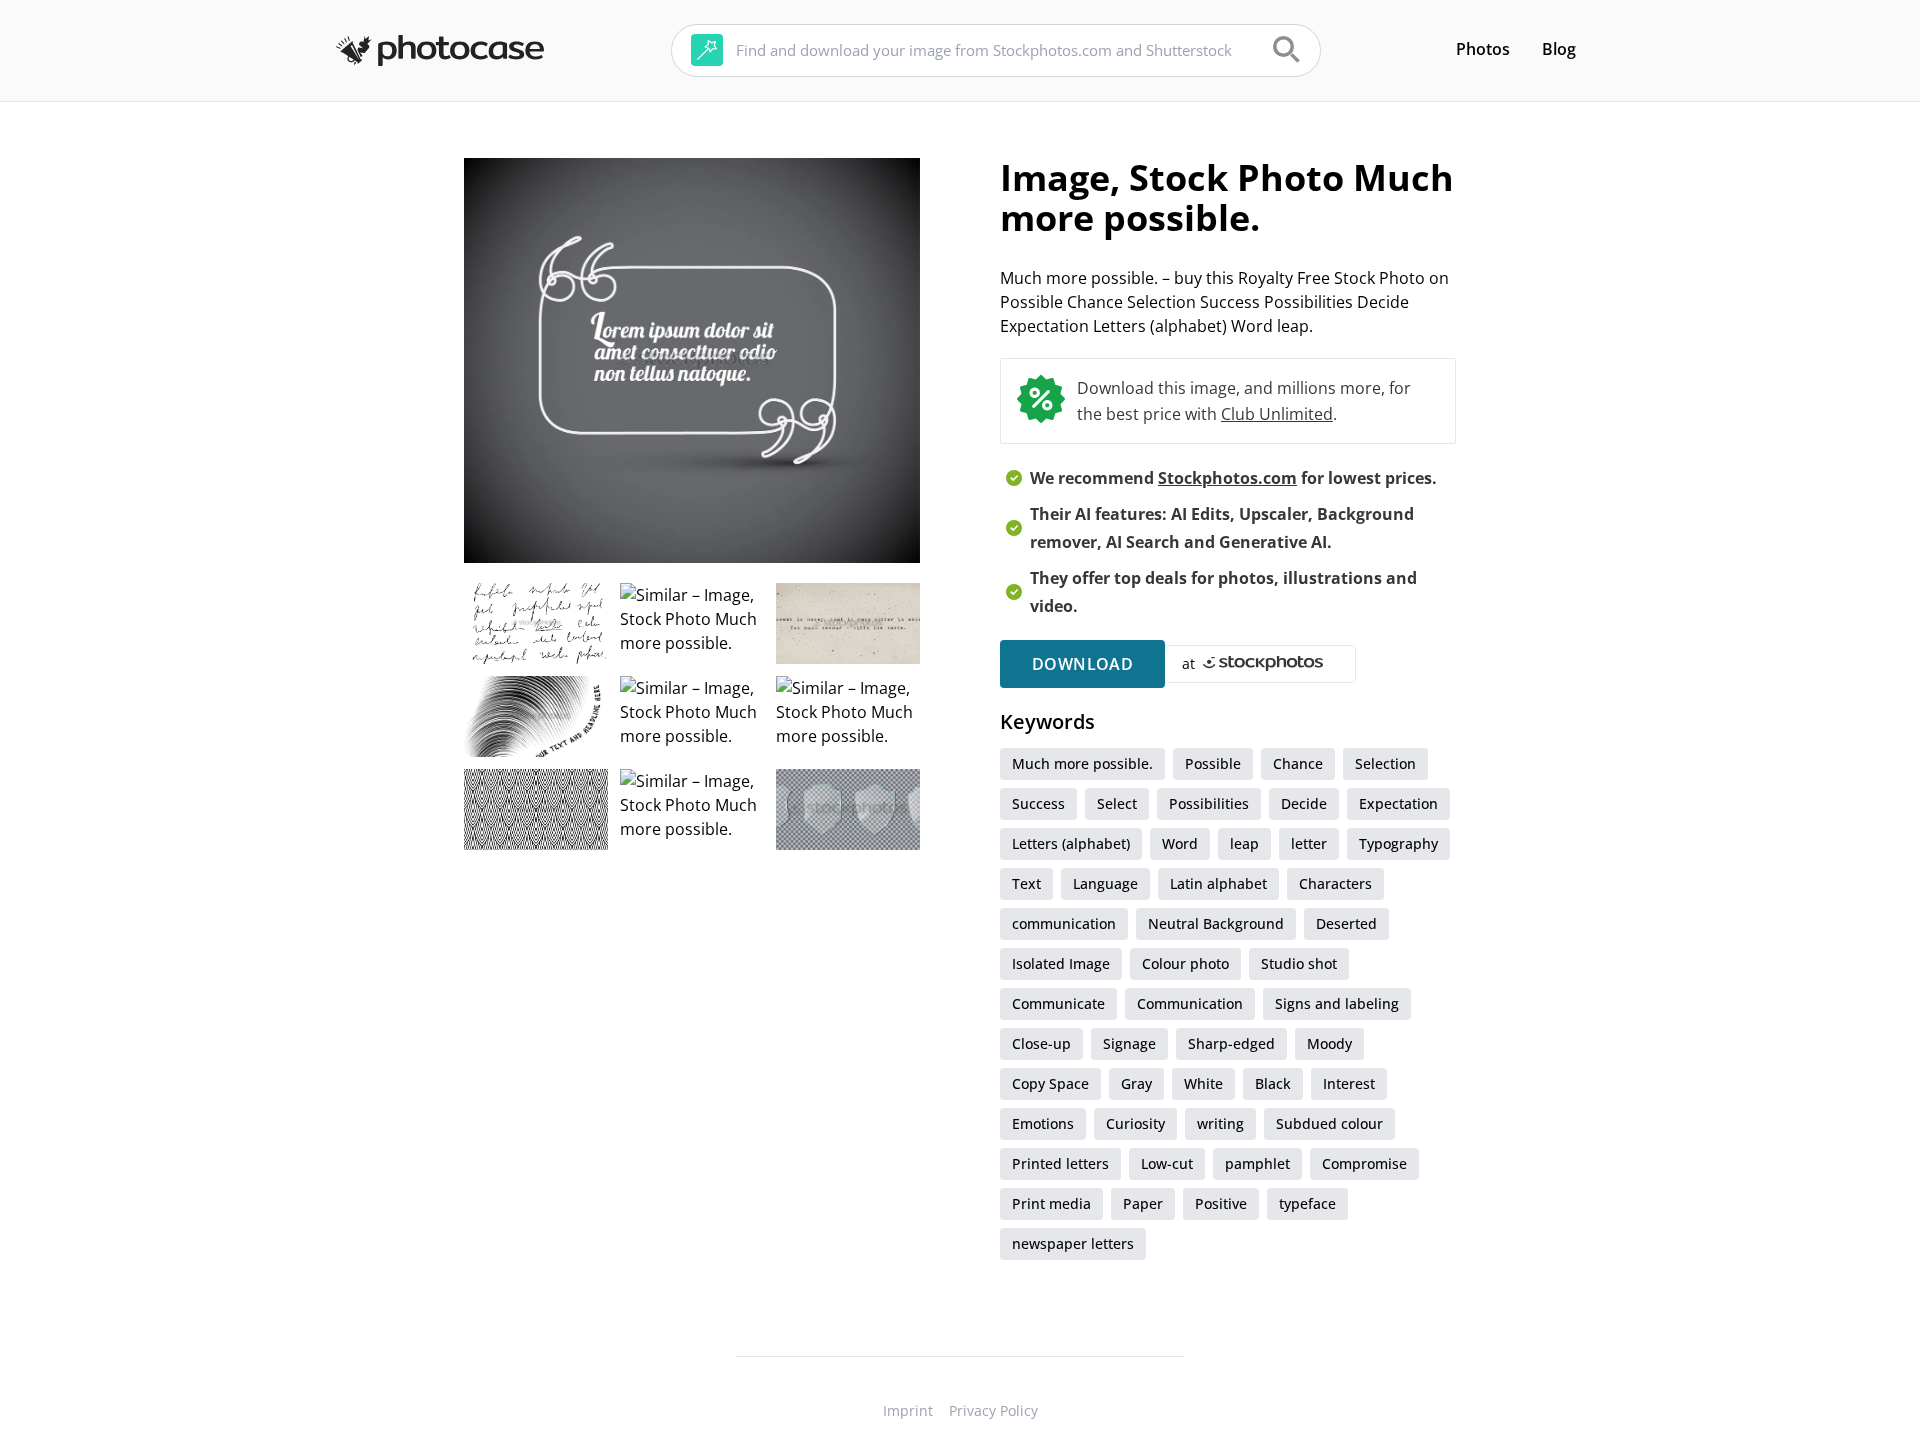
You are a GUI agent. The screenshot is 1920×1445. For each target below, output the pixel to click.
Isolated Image (1061, 963)
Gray (1136, 1083)
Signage (1129, 1043)
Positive (1221, 1203)
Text (1026, 883)
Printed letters (1060, 1163)
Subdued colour (1329, 1123)
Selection (1385, 763)
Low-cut (1167, 1163)
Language (1105, 883)
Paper (1143, 1203)
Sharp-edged (1231, 1043)
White (1203, 1083)
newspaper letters (1073, 1243)
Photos (1483, 49)
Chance (1298, 763)
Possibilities (1209, 803)
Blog (1559, 49)
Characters (1335, 883)
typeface (1307, 1203)
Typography (1398, 843)
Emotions (1043, 1123)
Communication (1190, 1003)
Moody (1329, 1043)
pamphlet (1257, 1163)
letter (1309, 843)
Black (1273, 1083)
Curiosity (1135, 1123)
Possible (1213, 763)
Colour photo (1185, 963)
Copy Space (1050, 1083)
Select (1117, 803)
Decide (1304, 803)
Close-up (1041, 1043)
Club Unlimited (1277, 414)
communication (1064, 923)
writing (1220, 1123)
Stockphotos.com (1227, 478)
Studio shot (1299, 963)
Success (1038, 803)
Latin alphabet (1218, 883)
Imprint (908, 1410)
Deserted (1346, 923)
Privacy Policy (993, 1410)
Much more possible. (1082, 763)
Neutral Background (1216, 923)
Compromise (1364, 1163)
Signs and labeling (1337, 1003)
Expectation (1398, 803)
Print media (1051, 1203)
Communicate (1058, 1003)
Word (1180, 843)
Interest (1349, 1083)
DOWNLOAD (1082, 664)
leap (1244, 843)
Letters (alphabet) (1071, 843)
